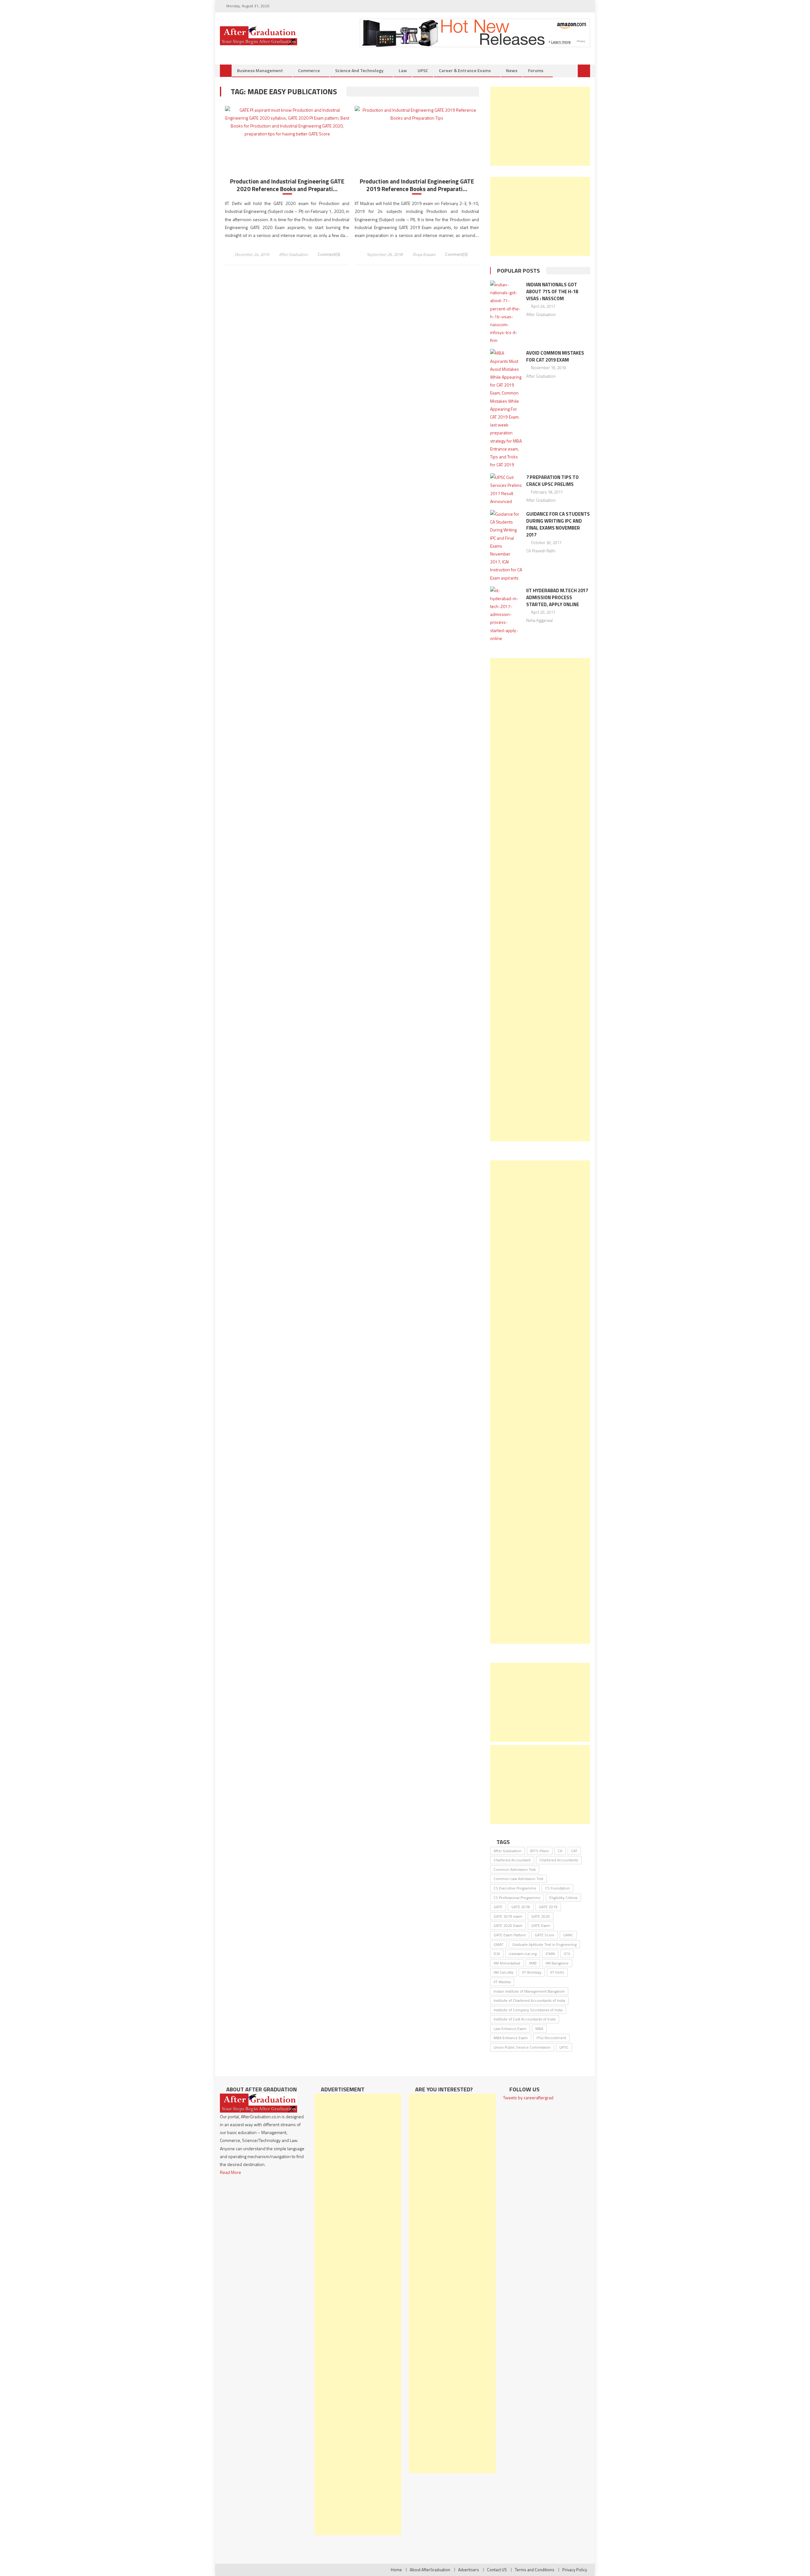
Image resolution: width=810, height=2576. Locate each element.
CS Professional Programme (517, 1898)
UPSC (423, 70)
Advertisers (469, 2570)
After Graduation (293, 254)
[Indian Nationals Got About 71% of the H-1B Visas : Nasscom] (506, 313)
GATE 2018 (521, 1907)
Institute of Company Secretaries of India (528, 2010)
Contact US (497, 2570)
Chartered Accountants (559, 1860)
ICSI (567, 1954)
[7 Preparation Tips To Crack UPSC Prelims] (506, 489)
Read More (231, 2172)
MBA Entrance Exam (511, 2038)
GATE (498, 1907)
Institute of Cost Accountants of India (525, 2019)
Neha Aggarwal (539, 620)
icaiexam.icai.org (523, 1954)
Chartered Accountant (512, 1860)
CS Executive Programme (515, 1888)
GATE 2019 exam (508, 1916)
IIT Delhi (557, 1972)
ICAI (497, 1954)
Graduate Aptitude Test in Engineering (544, 1944)
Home (396, 2570)
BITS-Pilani (540, 1851)
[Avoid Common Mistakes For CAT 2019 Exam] (506, 409)
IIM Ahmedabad (507, 1963)
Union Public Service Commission (522, 2047)
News (512, 70)
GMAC (568, 1935)
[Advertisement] (540, 126)
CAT (574, 1851)
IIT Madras (502, 1982)
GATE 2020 (541, 1916)
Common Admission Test (515, 1869)
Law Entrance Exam (510, 2029)
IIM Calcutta (503, 1972)
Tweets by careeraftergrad (528, 2098)
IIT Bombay (532, 1972)
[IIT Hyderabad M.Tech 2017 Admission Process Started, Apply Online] (506, 614)
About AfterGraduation (430, 2570)
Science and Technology (359, 70)
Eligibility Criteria (563, 1898)
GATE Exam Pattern (510, 1935)
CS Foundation (558, 1888)
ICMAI (550, 1954)
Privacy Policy (575, 2570)
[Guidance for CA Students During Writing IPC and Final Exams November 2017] (506, 546)
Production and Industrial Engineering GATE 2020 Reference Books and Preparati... (287, 185)
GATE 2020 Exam (508, 1925)
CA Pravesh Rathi (541, 551)
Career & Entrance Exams (465, 70)
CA (560, 1851)
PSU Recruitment (551, 2038)
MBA (539, 2029)
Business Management (260, 70)
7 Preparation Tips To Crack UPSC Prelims (552, 481)
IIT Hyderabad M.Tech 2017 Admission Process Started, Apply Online (557, 597)
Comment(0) (329, 254)
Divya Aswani (424, 254)
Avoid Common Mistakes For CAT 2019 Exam (555, 356)
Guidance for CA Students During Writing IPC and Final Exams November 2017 (558, 524)
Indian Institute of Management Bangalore (529, 1991)
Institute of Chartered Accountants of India (529, 2000)
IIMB (533, 1963)
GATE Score (545, 1935)
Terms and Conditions (535, 2570)
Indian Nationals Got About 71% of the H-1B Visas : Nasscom (552, 292)
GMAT (498, 1944)
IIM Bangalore (557, 1963)
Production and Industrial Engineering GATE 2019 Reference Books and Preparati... (417, 185)
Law (403, 70)
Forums (536, 70)
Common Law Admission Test (518, 1879)
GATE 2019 (548, 1907)
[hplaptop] (475, 32)
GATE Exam (541, 1925)
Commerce (309, 70)
